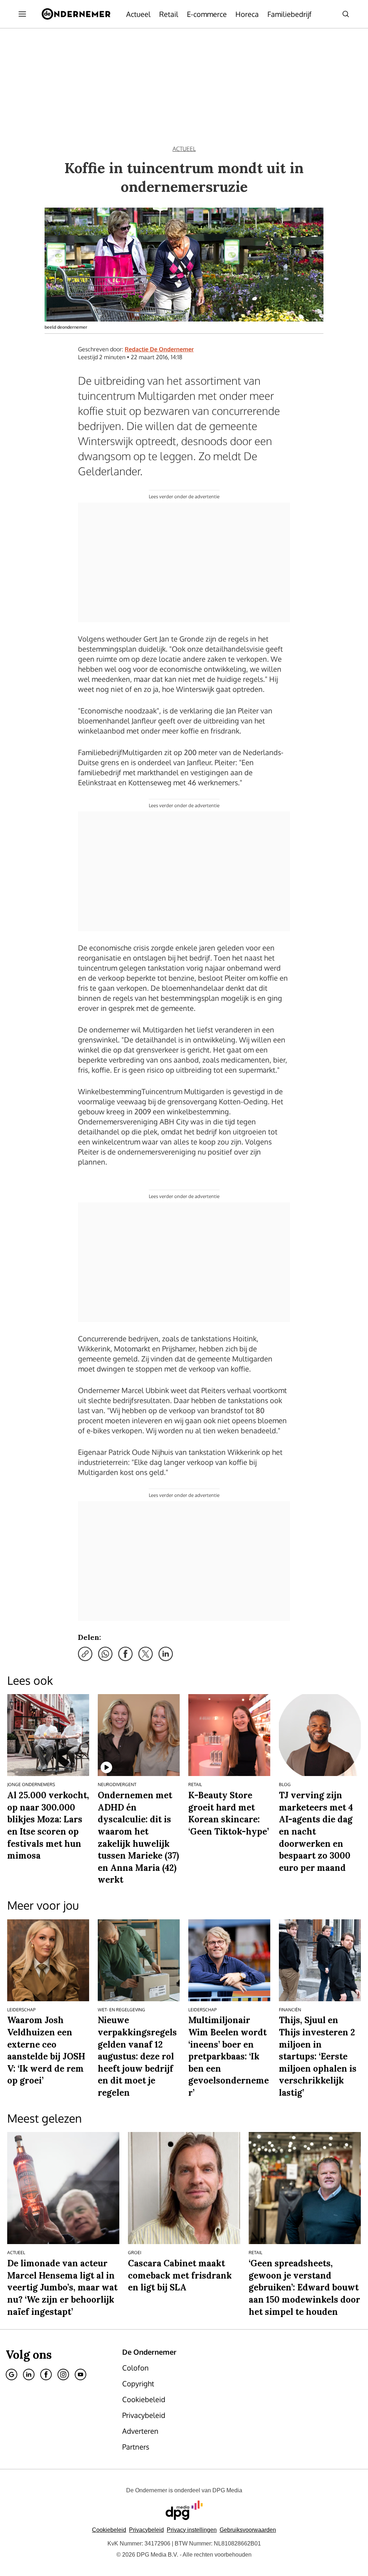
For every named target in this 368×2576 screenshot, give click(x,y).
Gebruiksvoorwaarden (248, 2530)
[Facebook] (46, 2374)
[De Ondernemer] (76, 14)
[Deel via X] (146, 1654)
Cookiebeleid (109, 2530)
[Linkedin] (29, 2374)
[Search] (346, 14)
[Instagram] (63, 2374)
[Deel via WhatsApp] (105, 1654)
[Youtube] (80, 2374)
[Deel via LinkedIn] (166, 1654)
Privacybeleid (146, 2530)
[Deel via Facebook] (125, 1654)
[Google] (11, 2374)
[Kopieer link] (85, 1654)
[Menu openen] (22, 14)
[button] (192, 2530)
